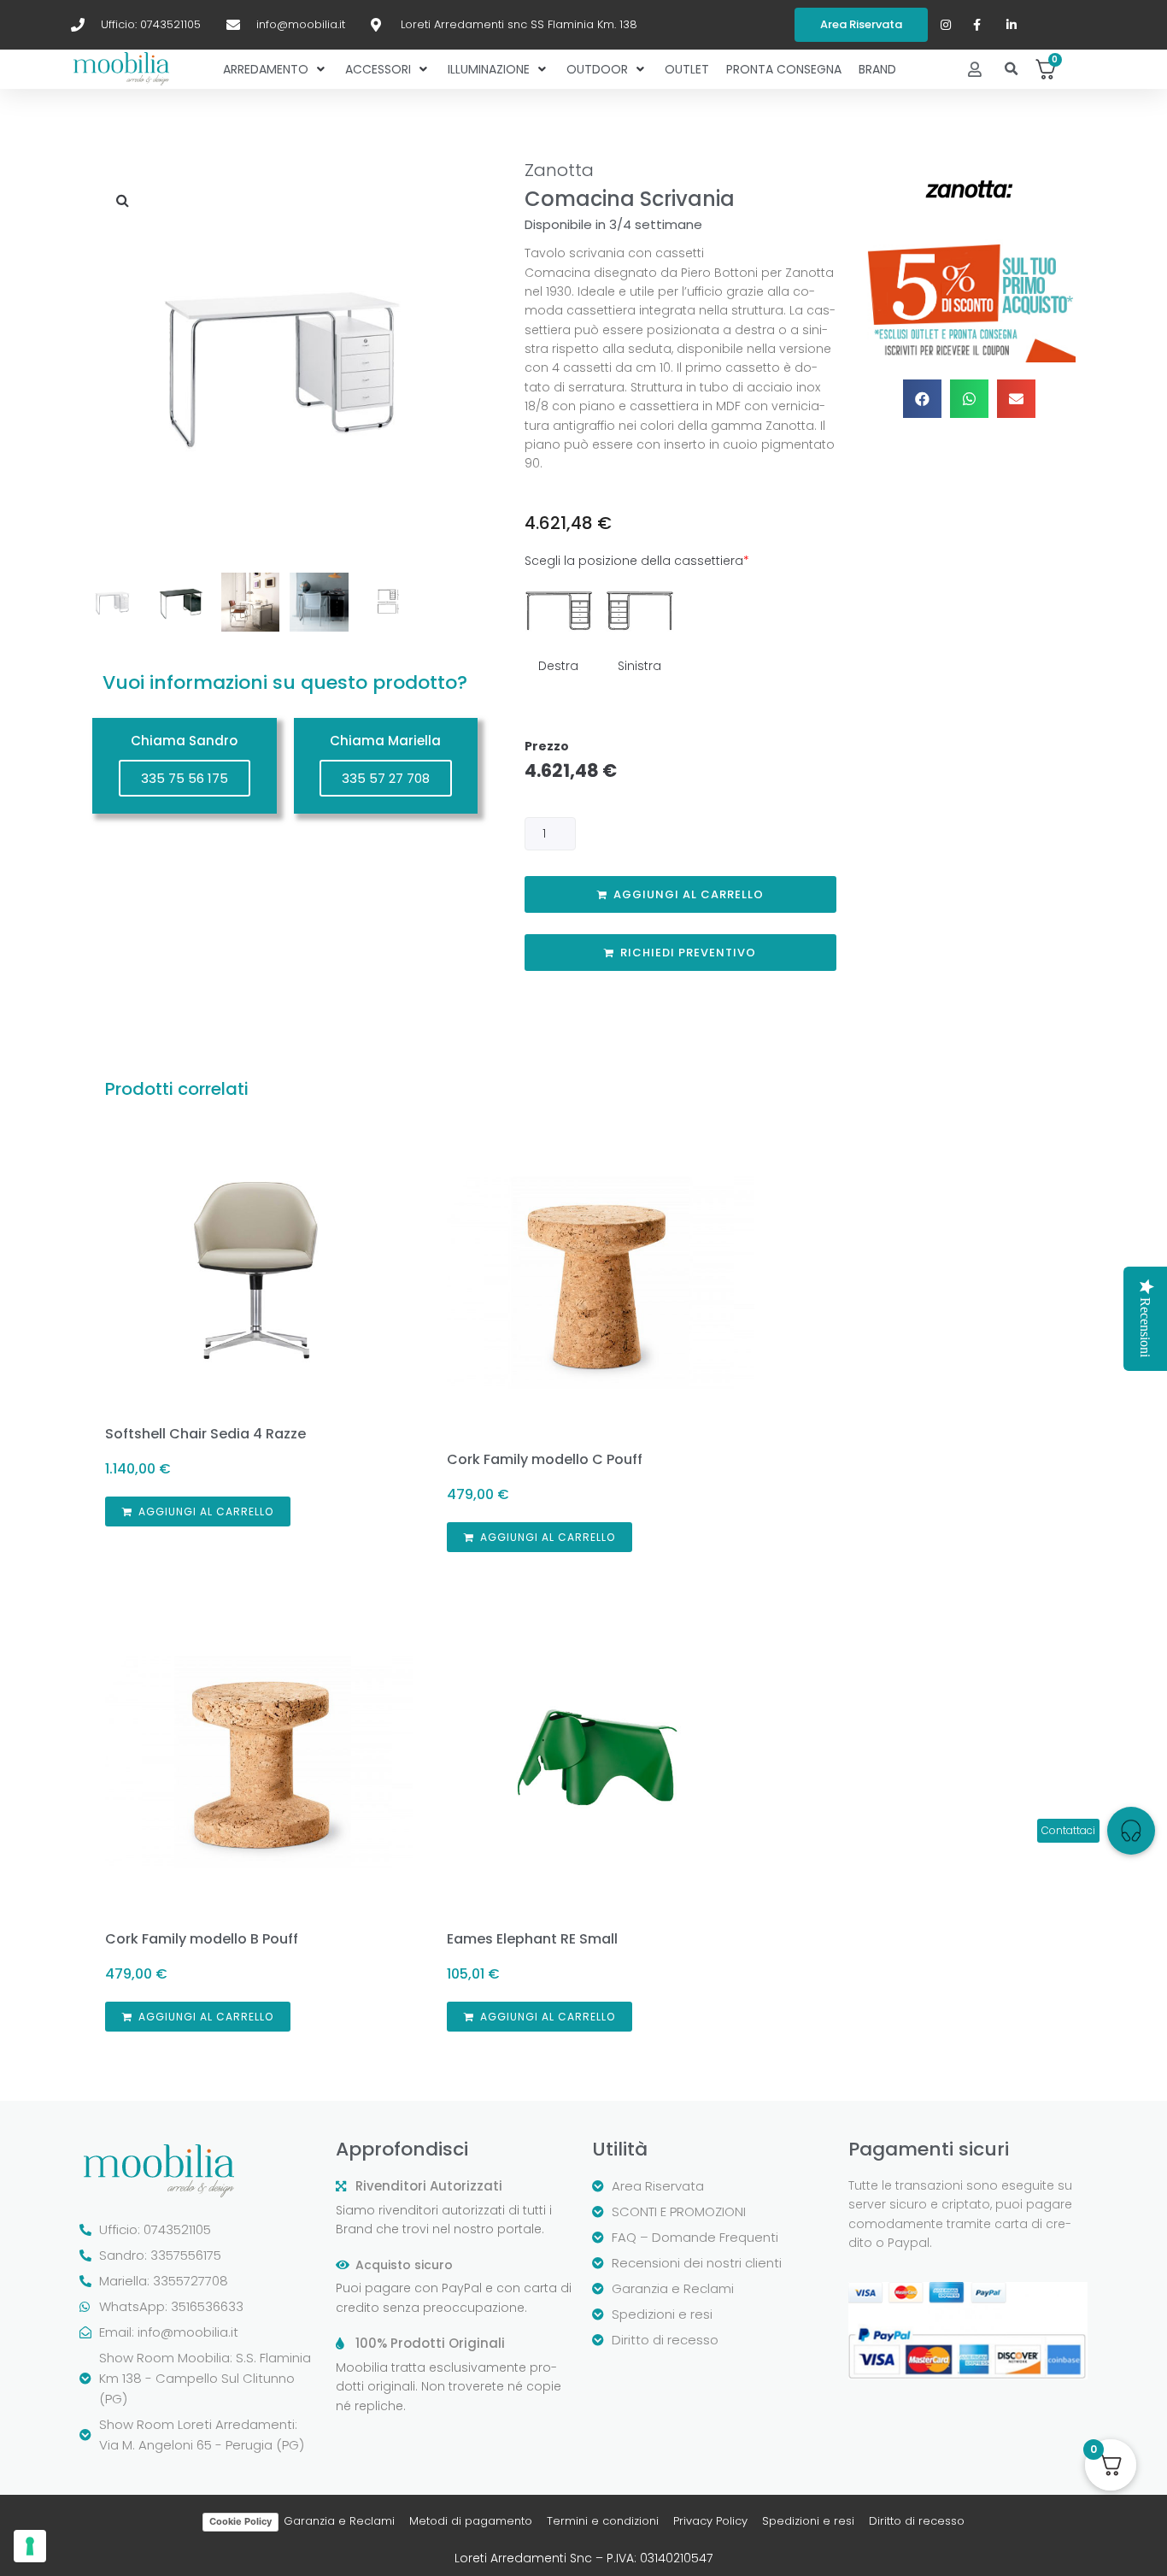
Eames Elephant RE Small (532, 1939)
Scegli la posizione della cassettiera (637, 561)
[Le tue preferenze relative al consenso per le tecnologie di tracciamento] (30, 2546)
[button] (1012, 70)
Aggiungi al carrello (689, 894)
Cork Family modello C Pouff (545, 1459)
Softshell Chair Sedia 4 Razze (205, 1434)
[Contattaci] (1131, 1831)
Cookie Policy (240, 2521)
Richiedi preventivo (688, 953)
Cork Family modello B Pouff (202, 1939)
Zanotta (559, 170)
